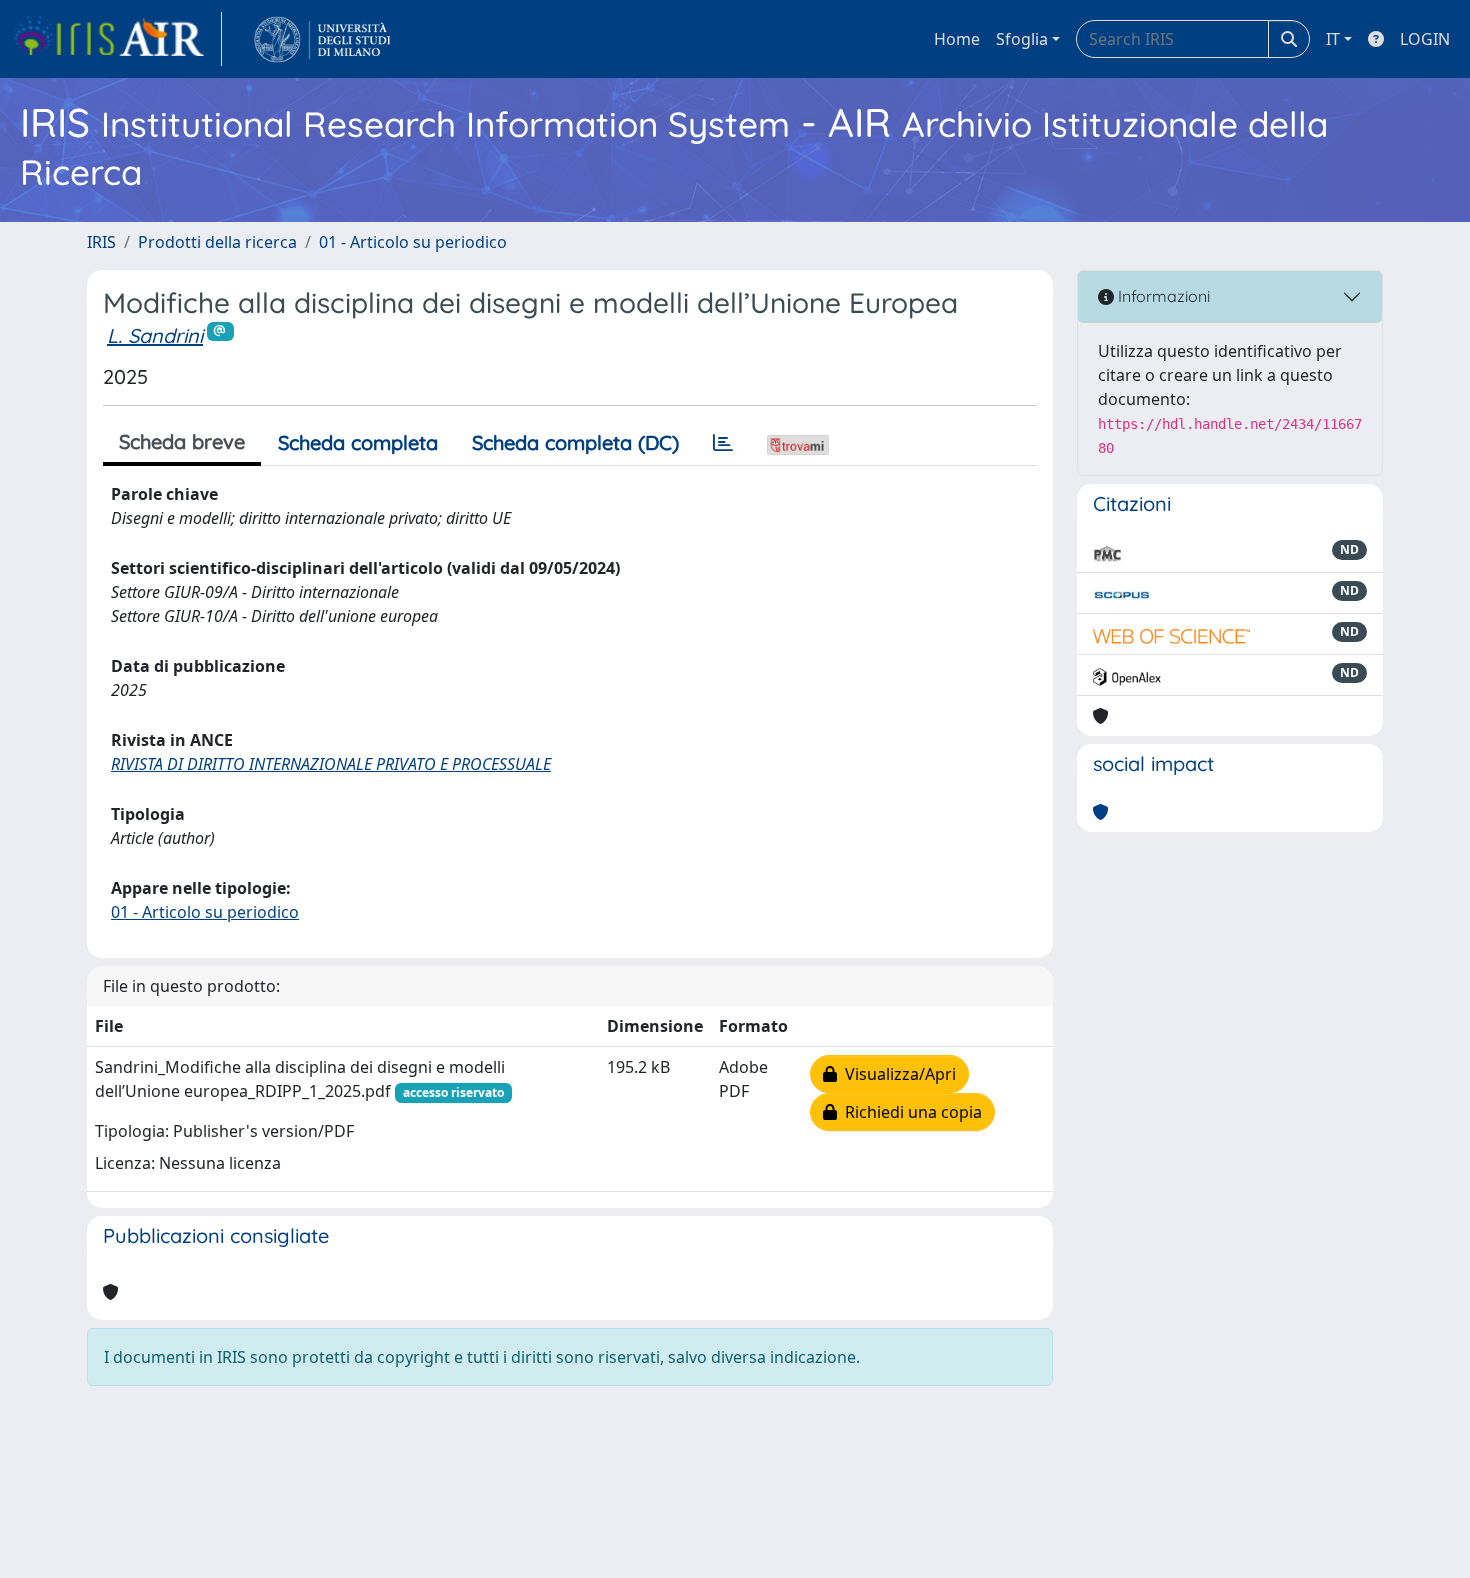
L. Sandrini (155, 335)
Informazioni (1162, 296)
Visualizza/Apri (896, 1074)
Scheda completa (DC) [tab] (575, 442)
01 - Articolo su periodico (413, 242)
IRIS (101, 242)
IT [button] (1333, 39)
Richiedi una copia (909, 1112)
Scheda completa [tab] (358, 442)
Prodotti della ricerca (217, 242)
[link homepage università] (322, 39)
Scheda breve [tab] (182, 441)
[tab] (723, 443)
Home (957, 39)
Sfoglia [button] (1022, 39)
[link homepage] (117, 39)
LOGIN (1425, 39)
